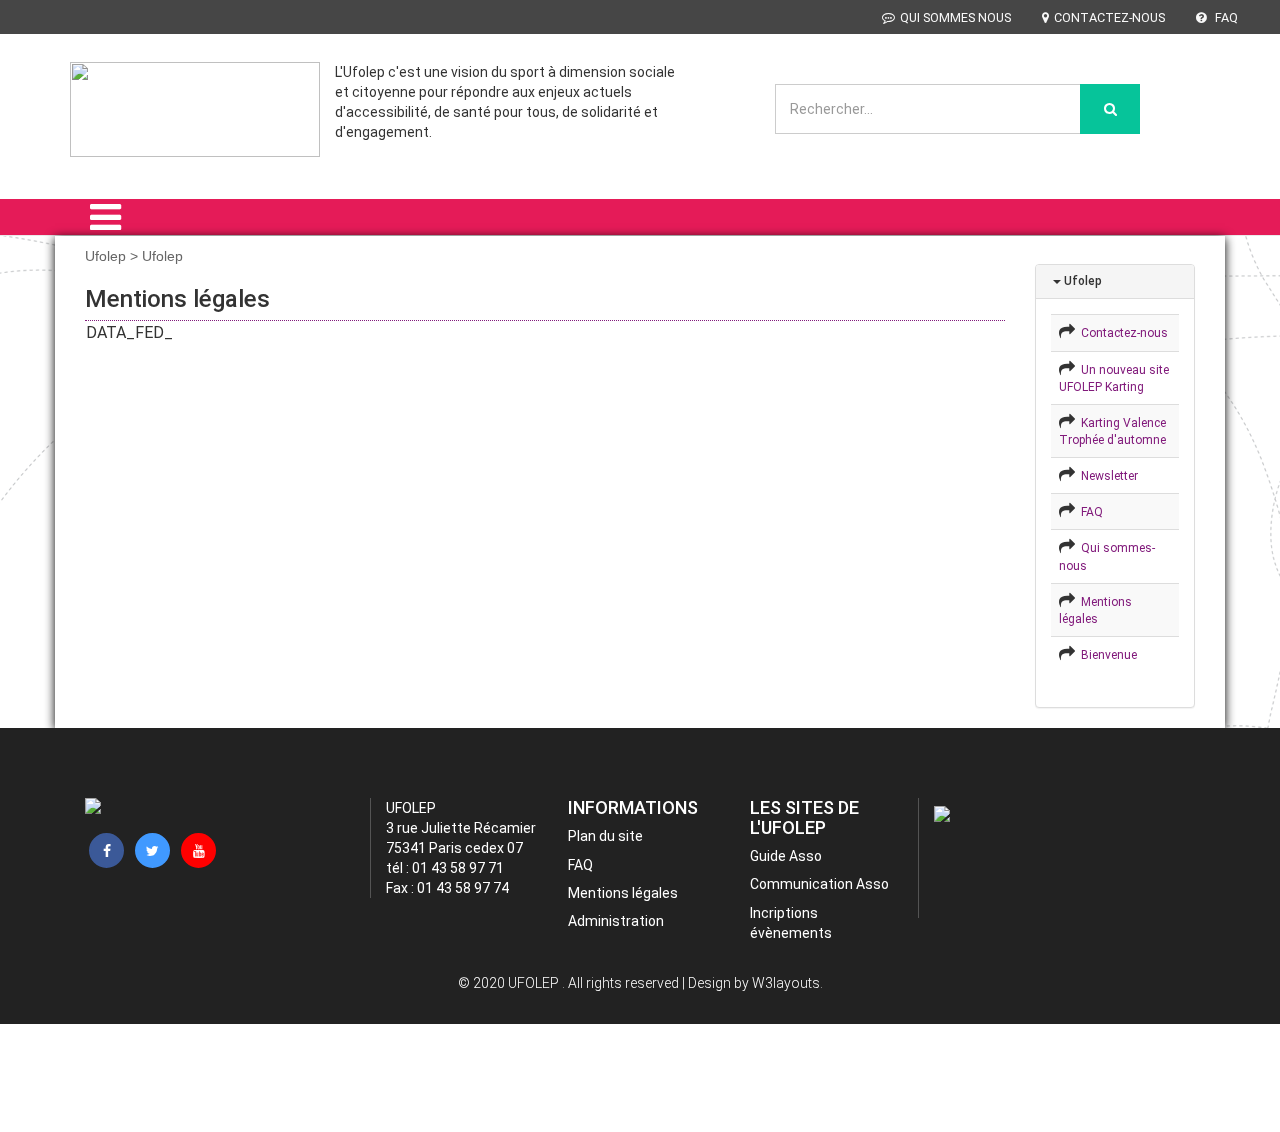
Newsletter (1106, 476)
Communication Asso (819, 884)
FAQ (1225, 17)
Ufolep (1081, 281)
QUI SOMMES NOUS (955, 17)
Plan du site (605, 836)
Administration (616, 921)
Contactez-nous (1121, 333)
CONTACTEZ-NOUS (1109, 17)
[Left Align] (1110, 109)
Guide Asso (786, 856)
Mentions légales (623, 893)
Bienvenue (1106, 655)
